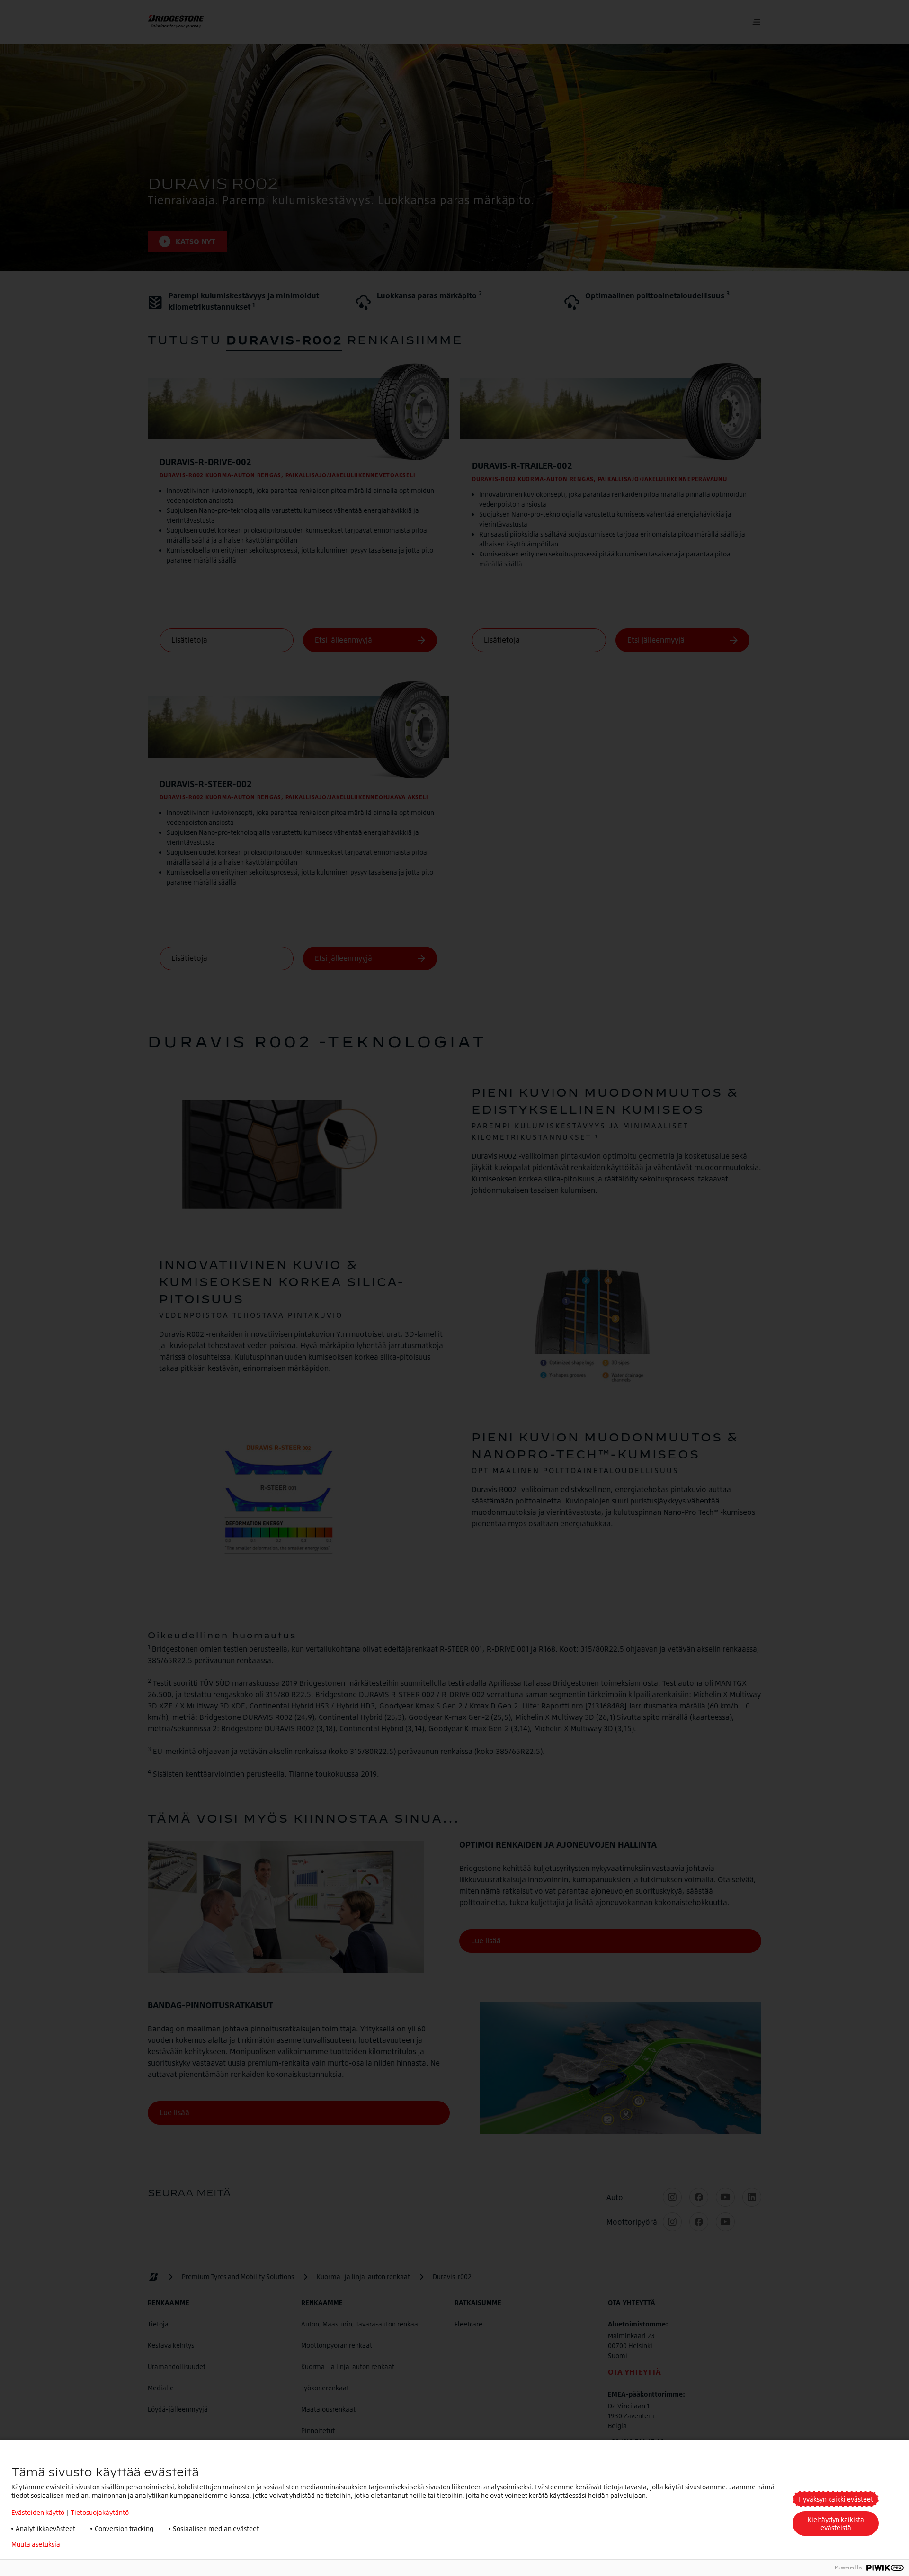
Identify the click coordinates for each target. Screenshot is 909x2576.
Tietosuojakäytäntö (100, 2512)
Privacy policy (95, 2544)
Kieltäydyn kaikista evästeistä (836, 2523)
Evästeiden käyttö (38, 2512)
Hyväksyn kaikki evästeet (836, 2499)
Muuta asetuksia (36, 2544)
